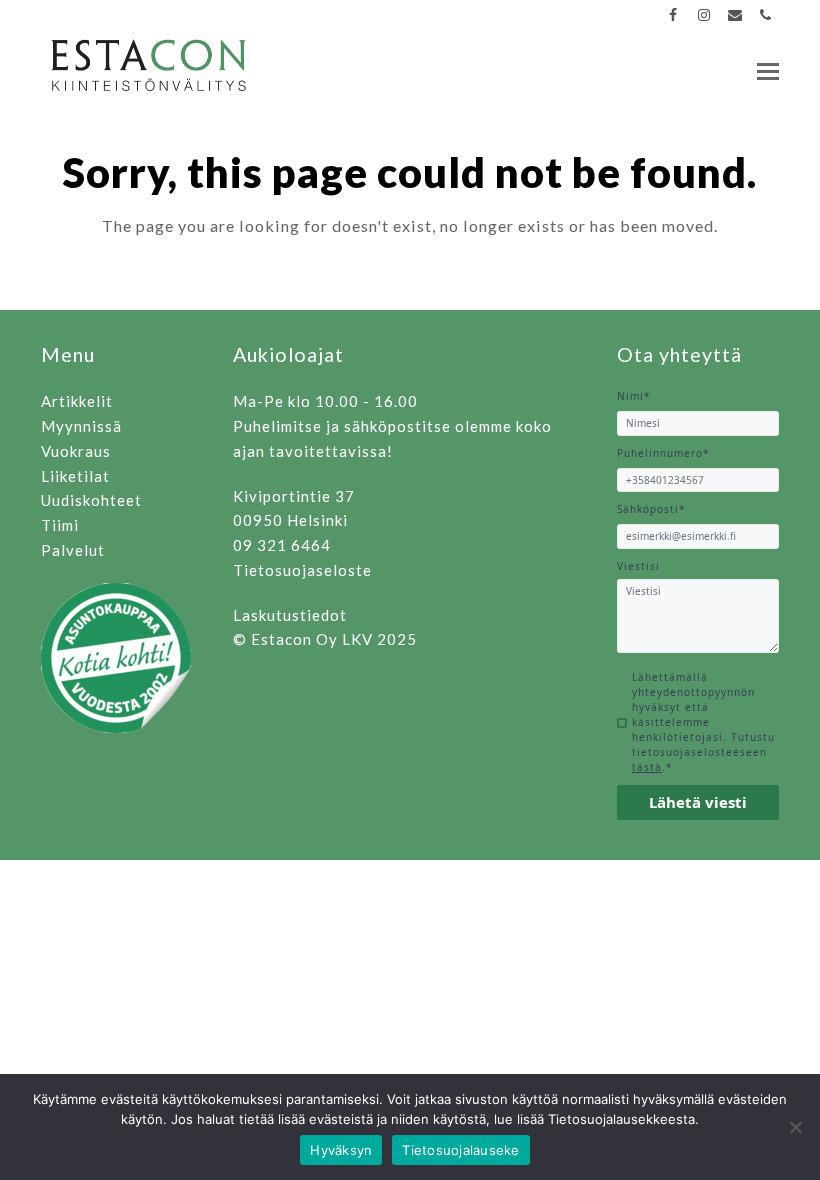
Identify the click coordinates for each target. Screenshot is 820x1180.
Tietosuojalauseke (460, 1150)
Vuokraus (76, 451)
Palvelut (73, 550)
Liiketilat (75, 476)
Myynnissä (81, 426)
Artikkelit (77, 401)
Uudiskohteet (91, 500)
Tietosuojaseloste (302, 570)
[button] (768, 71)
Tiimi (60, 525)
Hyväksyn (341, 1150)
